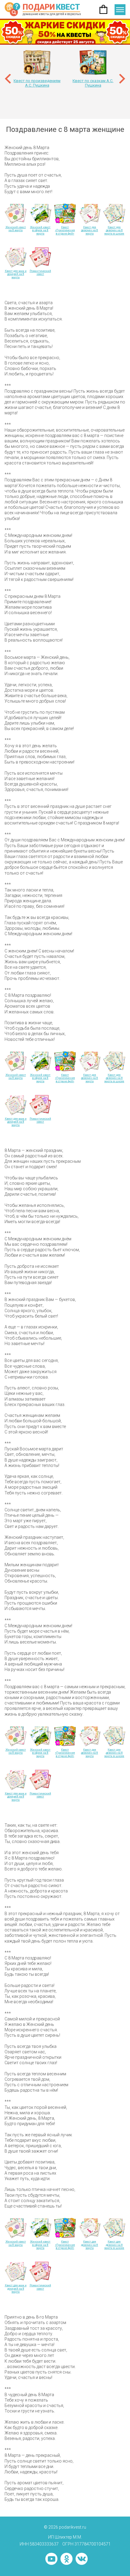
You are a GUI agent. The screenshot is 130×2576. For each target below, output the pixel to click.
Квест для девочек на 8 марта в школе (114, 230)
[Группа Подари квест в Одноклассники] (67, 2559)
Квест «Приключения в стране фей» (65, 230)
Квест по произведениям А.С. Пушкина (37, 83)
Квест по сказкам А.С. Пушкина (93, 83)
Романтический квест (40, 273)
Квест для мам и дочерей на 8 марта (16, 274)
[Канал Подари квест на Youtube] (51, 2559)
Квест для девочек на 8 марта (89, 230)
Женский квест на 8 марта (16, 229)
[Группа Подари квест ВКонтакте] (82, 2559)
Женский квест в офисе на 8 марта (40, 230)
